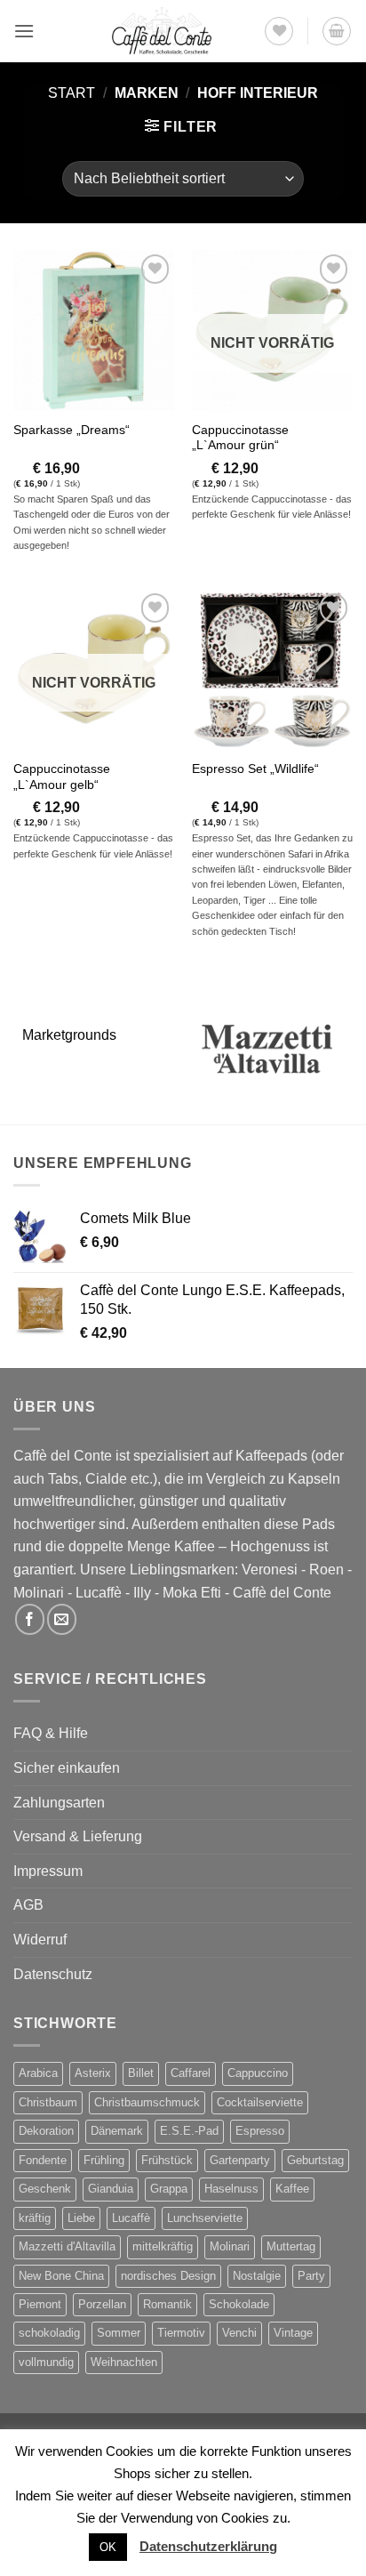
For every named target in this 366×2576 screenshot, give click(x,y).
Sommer (119, 2333)
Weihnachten (124, 2362)
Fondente (43, 2160)
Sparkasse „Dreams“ (72, 430)
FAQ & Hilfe (51, 1733)
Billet (141, 2073)
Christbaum (48, 2102)
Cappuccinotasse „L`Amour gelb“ (62, 777)
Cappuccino (258, 2073)
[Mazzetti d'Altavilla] (268, 1049)
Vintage (293, 2333)
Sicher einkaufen (67, 1768)
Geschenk (45, 2189)
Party (311, 2276)
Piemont (40, 2304)
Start (72, 93)
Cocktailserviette (260, 2102)
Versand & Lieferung (78, 1836)
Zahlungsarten (59, 1803)
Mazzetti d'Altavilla (67, 2246)
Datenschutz (53, 1974)
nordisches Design (168, 2276)
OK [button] (108, 2547)
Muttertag (291, 2246)
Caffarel (191, 2073)
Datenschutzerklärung (208, 2546)
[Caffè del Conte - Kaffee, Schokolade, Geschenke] (162, 31)
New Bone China (61, 2276)
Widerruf (40, 1940)
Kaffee (292, 2189)
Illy (142, 1593)
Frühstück (167, 2160)
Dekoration (46, 2131)
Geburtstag (315, 2160)
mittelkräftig (163, 2246)
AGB (28, 1905)
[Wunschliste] (279, 31)
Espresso (260, 2131)
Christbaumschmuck (147, 2102)
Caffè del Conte (282, 1593)
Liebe (81, 2218)
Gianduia (111, 2189)
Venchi (239, 2333)
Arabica (38, 2073)
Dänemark (117, 2131)
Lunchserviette (205, 2218)
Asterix (93, 2073)
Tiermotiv (181, 2333)
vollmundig (46, 2362)
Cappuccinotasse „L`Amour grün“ (240, 438)
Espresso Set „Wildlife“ (255, 769)
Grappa (169, 2189)
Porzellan (102, 2304)
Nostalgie (257, 2276)
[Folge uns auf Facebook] (30, 1619)
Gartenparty (240, 2160)
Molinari (39, 1593)
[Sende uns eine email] (62, 1619)
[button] (24, 31)
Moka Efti (192, 1593)
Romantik (167, 2304)
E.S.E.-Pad (189, 2131)
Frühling (104, 2160)
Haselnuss (231, 2189)
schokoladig (49, 2333)
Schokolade (239, 2304)
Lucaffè (99, 1593)
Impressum (48, 1871)
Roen (326, 1570)
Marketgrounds (69, 1035)
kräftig (35, 2218)
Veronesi (270, 1570)
